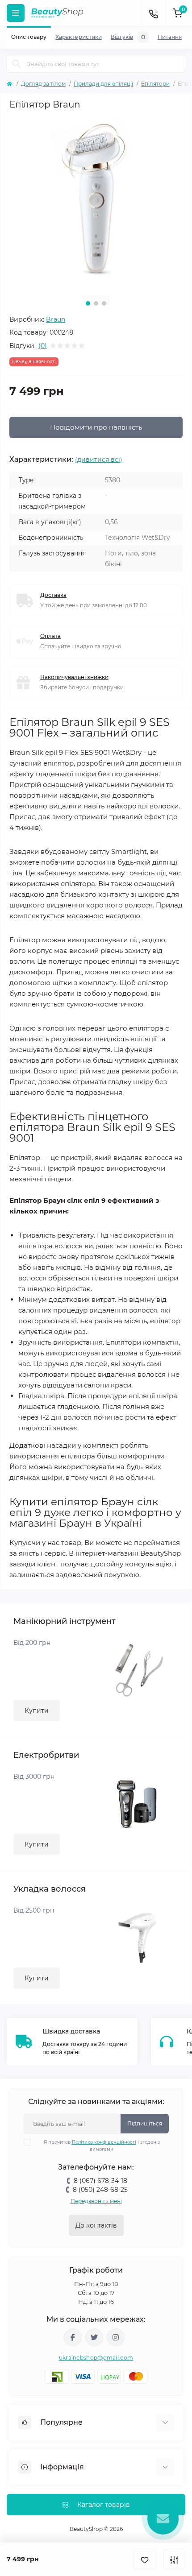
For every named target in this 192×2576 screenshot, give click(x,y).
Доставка (53, 595)
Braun (56, 319)
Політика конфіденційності (104, 2142)
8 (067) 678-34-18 (100, 2181)
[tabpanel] (96, 202)
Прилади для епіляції (103, 84)
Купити (37, 1710)
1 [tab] (88, 303)
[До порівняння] (174, 2559)
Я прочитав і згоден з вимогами (102, 2146)
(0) (43, 346)
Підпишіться (145, 2123)
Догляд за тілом (43, 84)
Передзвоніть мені (96, 2201)
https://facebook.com (73, 2337)
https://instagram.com (116, 2337)
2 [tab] (96, 303)
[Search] (17, 64)
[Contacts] (153, 13)
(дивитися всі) (99, 460)
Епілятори (155, 84)
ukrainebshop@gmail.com (96, 2358)
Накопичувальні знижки (74, 677)
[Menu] (16, 13)
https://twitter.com (94, 2337)
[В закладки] (145, 2559)
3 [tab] (104, 303)
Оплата (50, 636)
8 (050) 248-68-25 (100, 2190)
